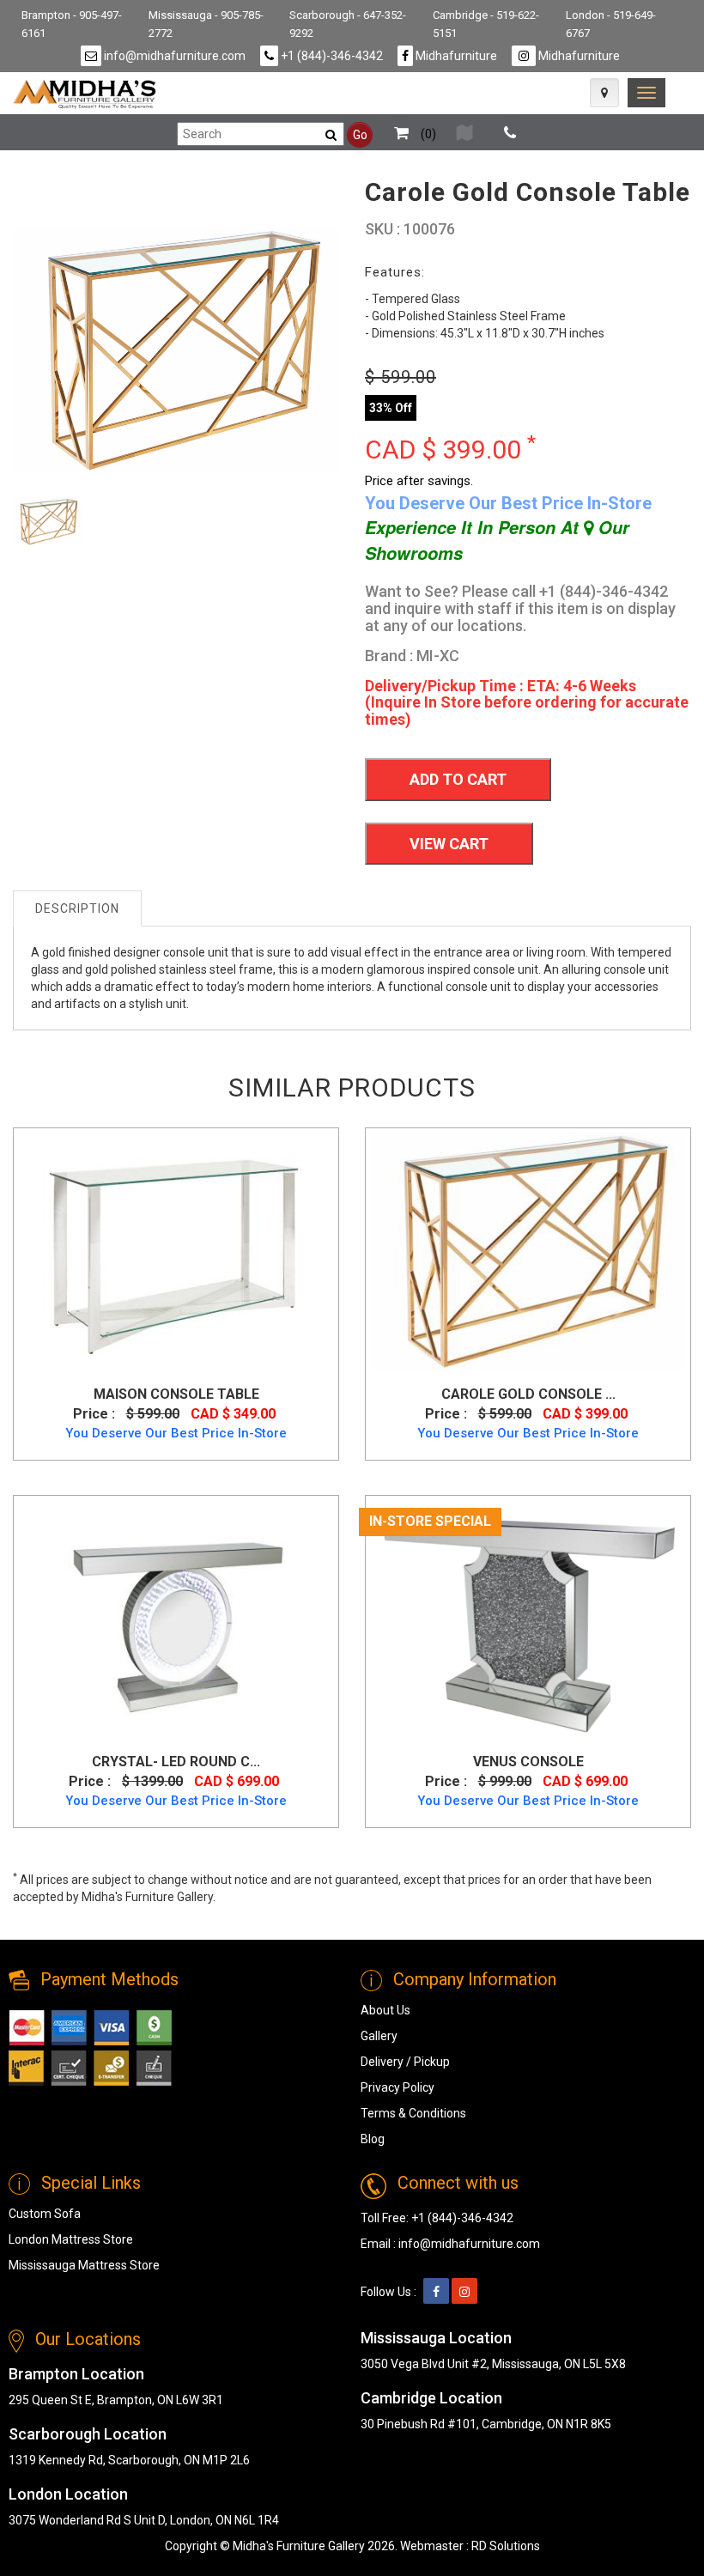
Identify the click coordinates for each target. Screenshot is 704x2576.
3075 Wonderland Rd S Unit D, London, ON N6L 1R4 (144, 2520)
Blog (373, 2139)
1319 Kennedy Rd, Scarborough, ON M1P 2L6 (129, 2460)
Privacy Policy (398, 2087)
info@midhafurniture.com (173, 56)
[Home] (85, 94)
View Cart (449, 844)
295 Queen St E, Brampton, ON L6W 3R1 (116, 2400)
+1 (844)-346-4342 (331, 56)
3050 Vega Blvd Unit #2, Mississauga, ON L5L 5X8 (493, 2364)
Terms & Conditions (413, 2113)
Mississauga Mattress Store (84, 2265)
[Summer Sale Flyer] (464, 134)
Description (77, 908)
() (427, 134)
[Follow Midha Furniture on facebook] (436, 2292)
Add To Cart (458, 779)
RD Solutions (506, 2546)
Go (360, 135)
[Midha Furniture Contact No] (510, 134)
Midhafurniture (455, 56)
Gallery (379, 2036)
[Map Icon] (604, 93)
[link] (646, 93)
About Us (385, 2010)
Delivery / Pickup (405, 2062)
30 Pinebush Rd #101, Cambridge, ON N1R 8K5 (486, 2424)
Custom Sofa (45, 2214)
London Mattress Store (71, 2239)
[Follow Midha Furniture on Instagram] (464, 2292)
